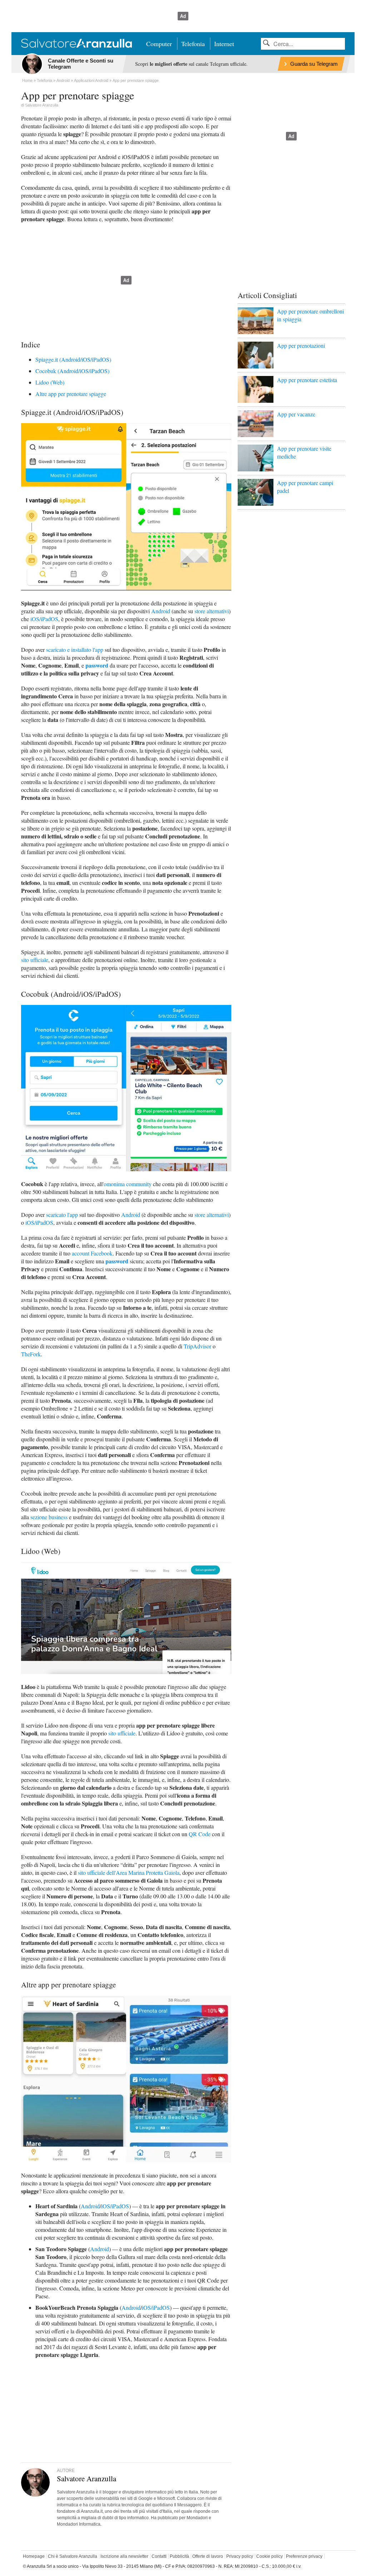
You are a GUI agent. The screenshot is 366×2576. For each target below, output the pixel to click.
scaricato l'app (62, 1215)
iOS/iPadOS (44, 619)
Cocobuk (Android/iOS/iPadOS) (72, 371)
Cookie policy (269, 2556)
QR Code (200, 1834)
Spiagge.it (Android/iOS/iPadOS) (73, 359)
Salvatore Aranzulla (42, 105)
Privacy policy (240, 2556)
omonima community (128, 1184)
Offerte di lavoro (208, 2556)
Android (161, 611)
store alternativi (212, 611)
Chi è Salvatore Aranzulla (73, 2556)
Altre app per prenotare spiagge (71, 394)
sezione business (49, 1517)
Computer (159, 44)
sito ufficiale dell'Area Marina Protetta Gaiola (129, 1872)
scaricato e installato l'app (75, 650)
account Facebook (92, 1253)
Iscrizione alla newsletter (124, 2556)
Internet (224, 44)
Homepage (34, 2556)
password (97, 665)
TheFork (31, 1354)
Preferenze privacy (304, 2556)
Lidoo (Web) (50, 382)
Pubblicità (179, 2556)
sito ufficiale (35, 960)
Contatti (159, 2556)
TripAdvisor (197, 1346)
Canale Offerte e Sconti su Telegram (81, 64)
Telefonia (193, 44)
